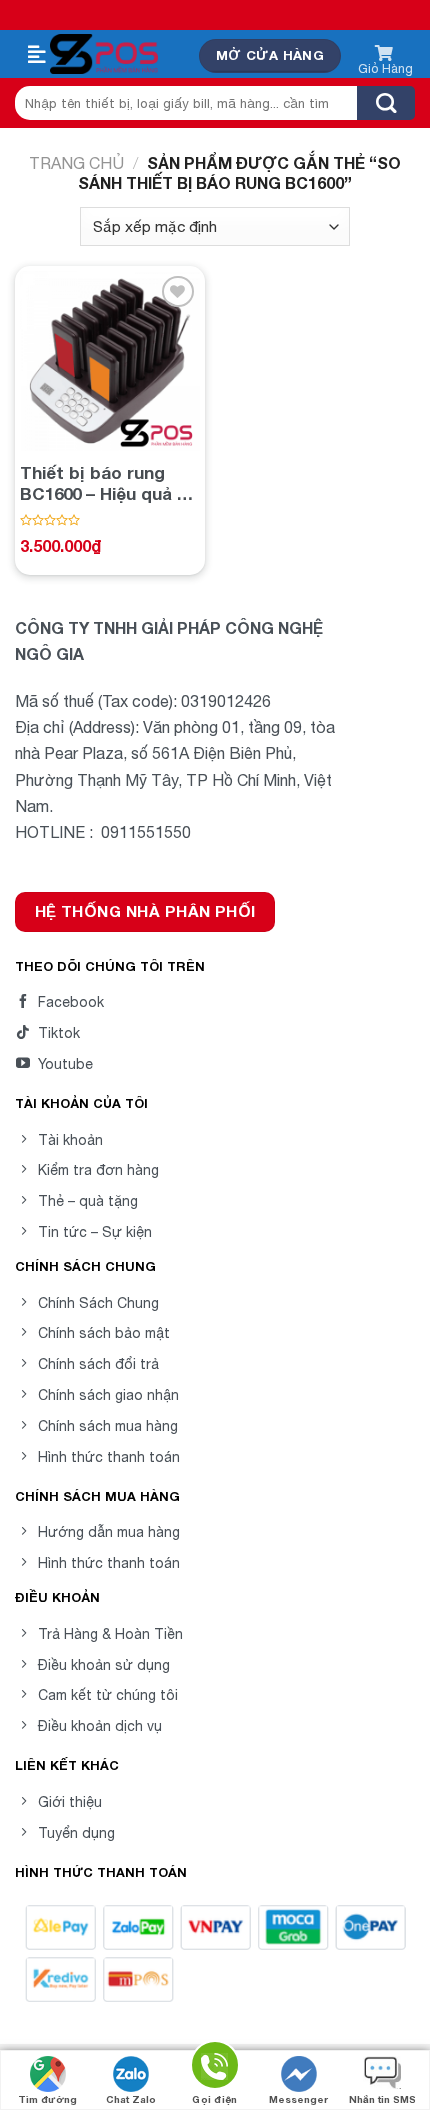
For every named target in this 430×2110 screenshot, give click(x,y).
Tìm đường (47, 2099)
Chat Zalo (131, 2099)
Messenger (298, 2099)
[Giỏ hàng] (385, 56)
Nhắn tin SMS (382, 2099)
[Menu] (37, 55)
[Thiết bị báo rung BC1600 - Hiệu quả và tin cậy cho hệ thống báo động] (110, 361)
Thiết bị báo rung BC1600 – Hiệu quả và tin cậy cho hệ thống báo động (108, 483)
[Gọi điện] (215, 2068)
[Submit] (386, 103)
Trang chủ (76, 163)
